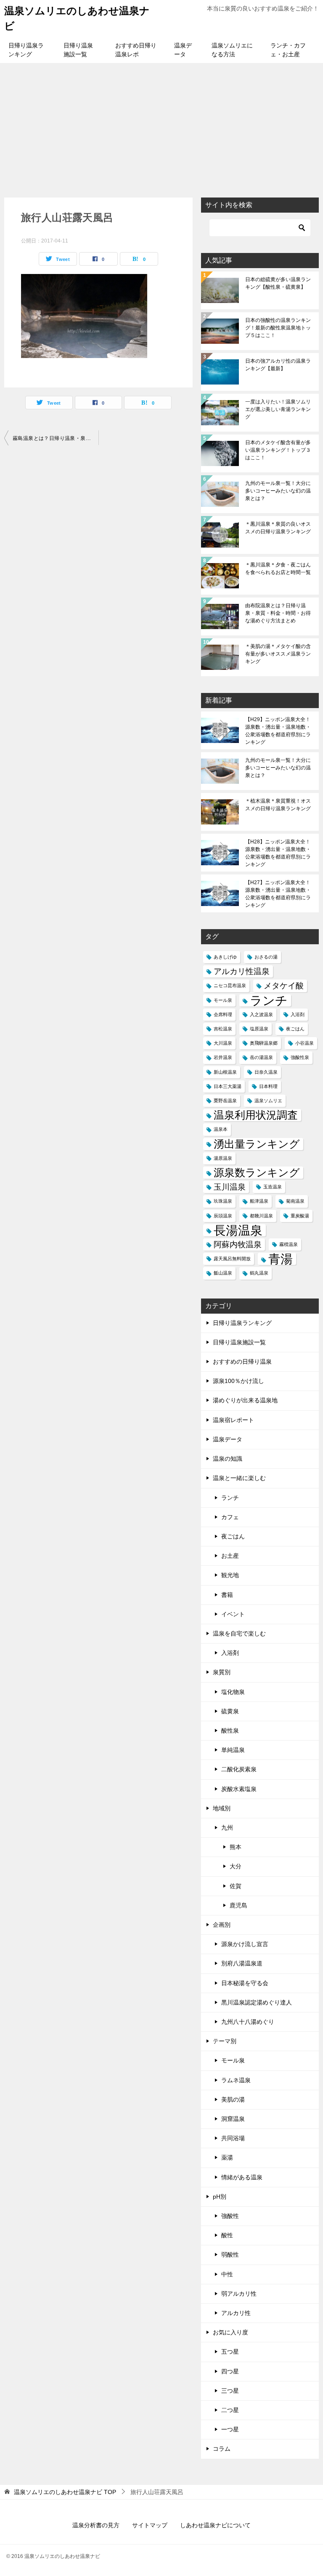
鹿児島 (238, 1905)
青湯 (281, 1259)
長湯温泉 (238, 1230)
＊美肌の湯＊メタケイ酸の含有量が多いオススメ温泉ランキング (278, 654)
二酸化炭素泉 (239, 1769)
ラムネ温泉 (236, 2080)
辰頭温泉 (223, 1216)
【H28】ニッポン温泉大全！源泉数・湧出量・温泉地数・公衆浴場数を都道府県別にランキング (278, 853)
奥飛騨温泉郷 (264, 1043)
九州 (227, 1828)
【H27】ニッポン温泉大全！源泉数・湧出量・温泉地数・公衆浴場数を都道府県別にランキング (278, 894)
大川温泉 (223, 1043)
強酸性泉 (300, 1057)
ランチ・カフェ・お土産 (288, 50)
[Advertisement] (161, 126)
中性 (227, 2274)
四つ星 (230, 2371)
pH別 (220, 2197)
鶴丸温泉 (259, 1273)
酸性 (227, 2235)
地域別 (222, 1808)
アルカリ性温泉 (242, 971)
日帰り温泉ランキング (26, 50)
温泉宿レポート (233, 1420)
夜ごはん (295, 1029)
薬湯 (227, 2157)
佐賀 (236, 1886)
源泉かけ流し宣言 (245, 1944)
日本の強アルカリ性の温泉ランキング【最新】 (278, 365)
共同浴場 (233, 2138)
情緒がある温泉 (242, 2177)
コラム (222, 2449)
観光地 (230, 1575)
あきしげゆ (225, 957)
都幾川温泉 (261, 1216)
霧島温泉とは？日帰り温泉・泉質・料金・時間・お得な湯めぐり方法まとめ (56, 438)
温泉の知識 (228, 1459)
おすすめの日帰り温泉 (242, 1362)
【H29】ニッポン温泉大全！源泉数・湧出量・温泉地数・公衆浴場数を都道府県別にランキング (278, 731)
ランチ (269, 1000)
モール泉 (223, 1000)
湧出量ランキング (257, 1144)
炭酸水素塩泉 (239, 1789)
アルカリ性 (236, 2313)
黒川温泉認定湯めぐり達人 (257, 2002)
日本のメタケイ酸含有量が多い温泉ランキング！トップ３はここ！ (278, 450)
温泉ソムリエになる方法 (232, 50)
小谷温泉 (304, 1043)
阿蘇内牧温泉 (238, 1245)
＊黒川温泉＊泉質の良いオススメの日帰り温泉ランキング (278, 528)
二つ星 (230, 2410)
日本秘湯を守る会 (245, 1983)
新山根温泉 (225, 1072)
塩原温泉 (259, 1029)
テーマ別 (225, 2041)
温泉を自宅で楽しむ (239, 1633)
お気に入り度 (230, 2332)
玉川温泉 (230, 1187)
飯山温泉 (223, 1273)
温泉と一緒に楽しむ (239, 1478)
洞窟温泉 (233, 2119)
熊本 (236, 1847)
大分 (236, 1866)
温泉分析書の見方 (96, 2525)
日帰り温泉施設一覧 (78, 50)
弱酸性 (230, 2255)
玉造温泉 (273, 1187)
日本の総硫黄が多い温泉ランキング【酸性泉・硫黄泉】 (278, 283)
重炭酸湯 (300, 1216)
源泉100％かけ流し (238, 1381)
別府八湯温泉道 (242, 1963)
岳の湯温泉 (261, 1057)
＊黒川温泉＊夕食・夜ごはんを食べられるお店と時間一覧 (278, 569)
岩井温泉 (223, 1057)
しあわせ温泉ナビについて (215, 2525)
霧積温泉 (289, 1244)
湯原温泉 (223, 1158)
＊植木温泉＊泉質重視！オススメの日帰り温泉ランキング (278, 805)
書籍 (227, 1595)
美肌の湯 (233, 2099)
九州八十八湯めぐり (248, 2022)
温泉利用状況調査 (256, 1115)
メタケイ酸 (284, 986)
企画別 (222, 1925)
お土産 (230, 1556)
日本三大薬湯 (228, 1086)
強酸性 (230, 2216)
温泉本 (221, 1129)
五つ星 (230, 2352)
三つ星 (230, 2391)
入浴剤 (298, 1014)
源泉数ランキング (257, 1173)
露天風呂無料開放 (232, 1259)
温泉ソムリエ (268, 1101)
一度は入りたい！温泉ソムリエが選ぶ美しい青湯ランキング (278, 409)
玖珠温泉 (223, 1201)
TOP (65, 2492)
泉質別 (222, 1672)
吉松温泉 (223, 1029)
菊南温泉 (295, 1201)
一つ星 (230, 2429)
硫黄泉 (230, 1711)
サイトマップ (150, 2525)
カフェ (230, 1517)
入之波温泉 (261, 1014)
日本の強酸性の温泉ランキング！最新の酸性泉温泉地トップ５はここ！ (278, 328)
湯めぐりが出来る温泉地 (245, 1400)
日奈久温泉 (266, 1072)
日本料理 (268, 1086)
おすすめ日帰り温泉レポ (136, 50)
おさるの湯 (266, 957)
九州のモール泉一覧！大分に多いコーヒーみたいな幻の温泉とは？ (278, 491)
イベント (233, 1614)
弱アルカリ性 (239, 2294)
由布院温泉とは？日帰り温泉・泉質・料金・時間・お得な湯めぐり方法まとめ (278, 613)
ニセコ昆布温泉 (230, 985)
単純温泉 (233, 1750)
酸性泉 (230, 1731)
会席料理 (223, 1014)
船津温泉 (259, 1201)
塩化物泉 (233, 1692)
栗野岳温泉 (225, 1101)
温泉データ (183, 50)
